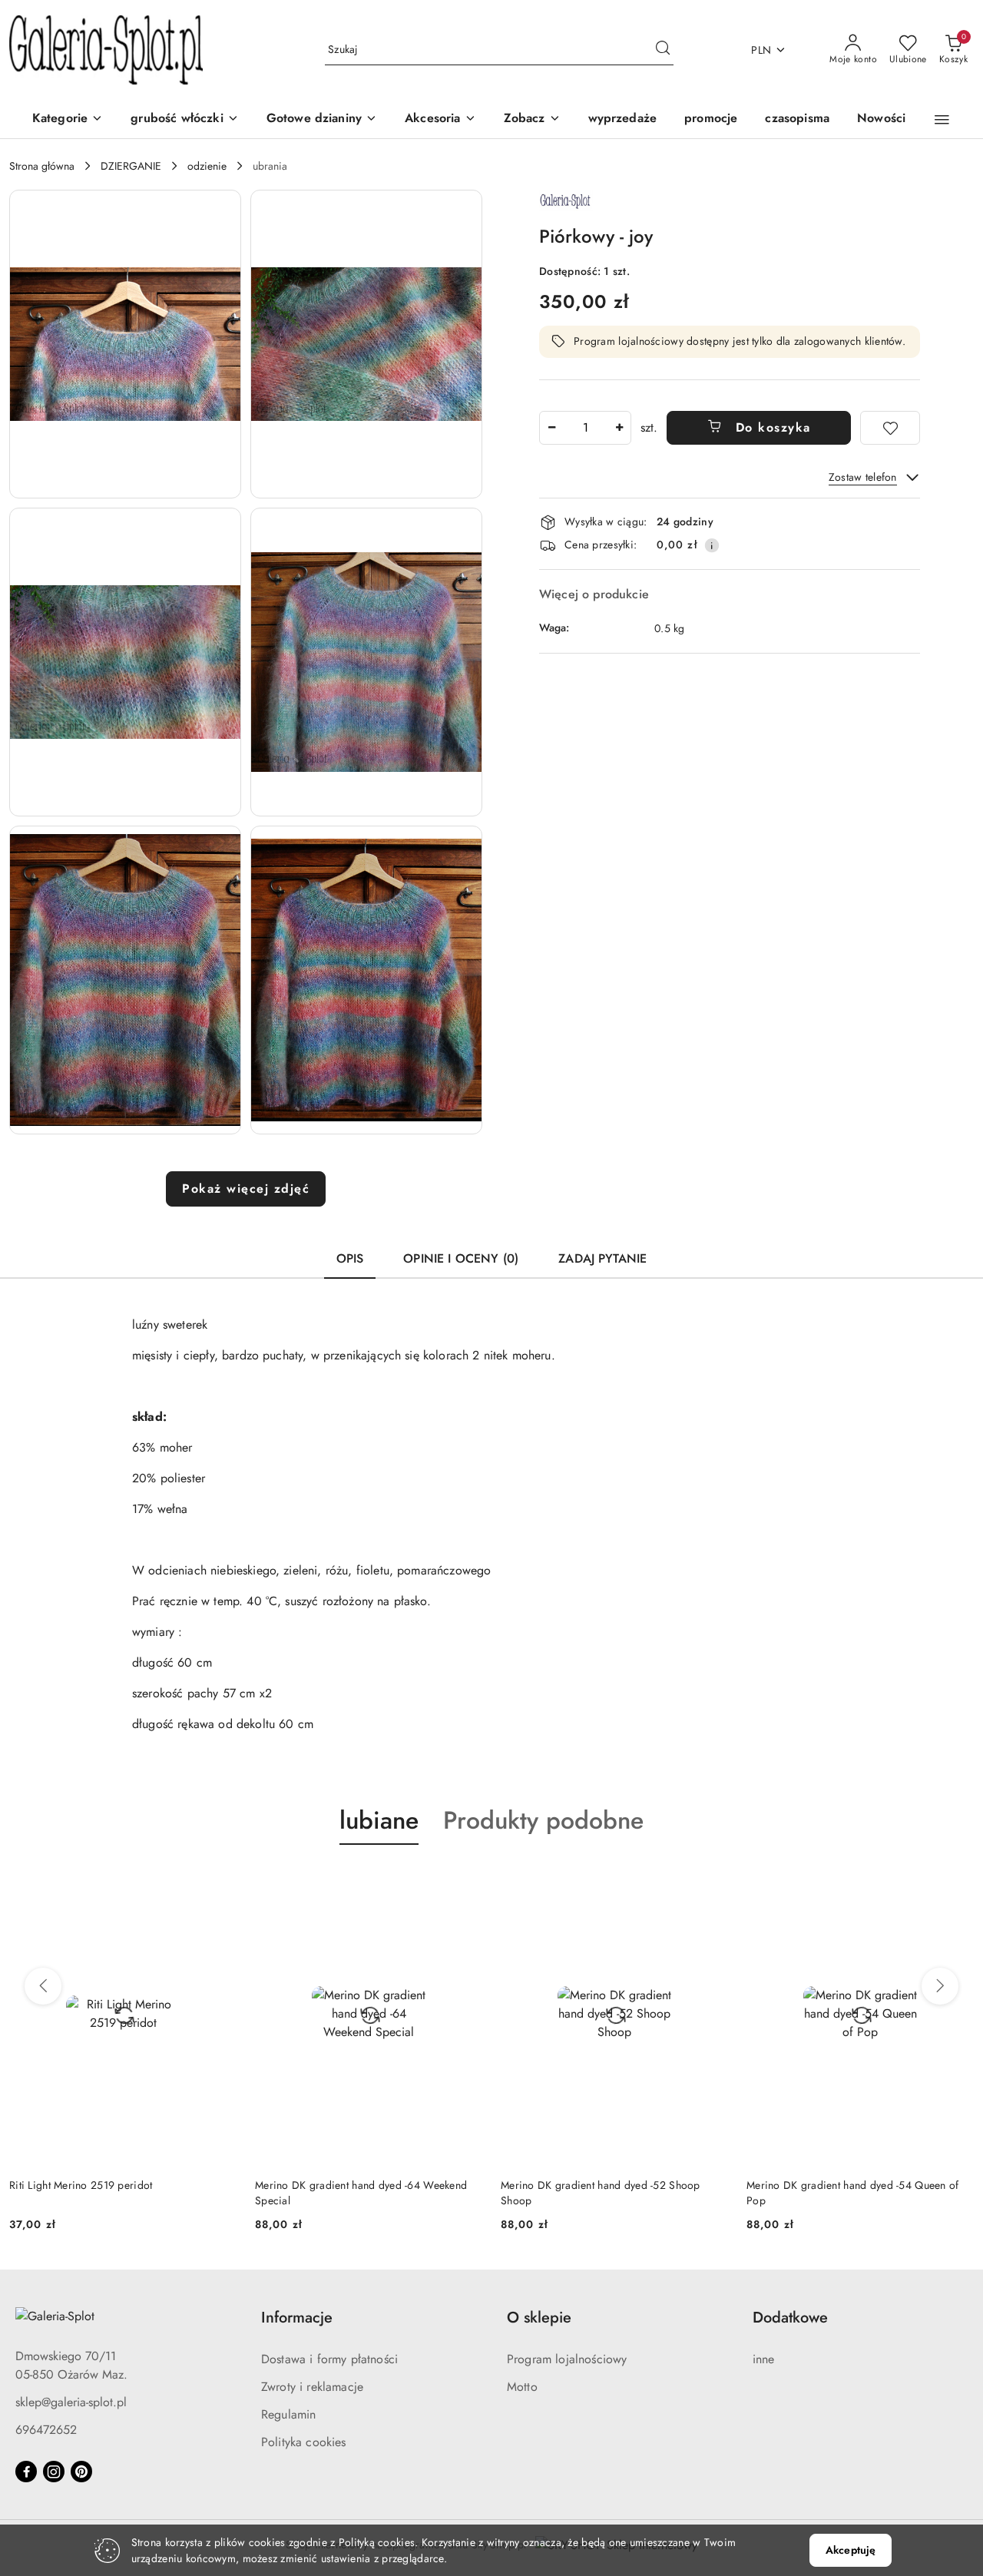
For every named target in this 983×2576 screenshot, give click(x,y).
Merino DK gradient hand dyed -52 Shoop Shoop (355, 2193)
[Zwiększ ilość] (619, 428)
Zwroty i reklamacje (312, 2387)
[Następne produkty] (940, 1986)
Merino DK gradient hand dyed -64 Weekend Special (115, 2193)
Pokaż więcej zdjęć (246, 1189)
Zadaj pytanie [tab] (602, 1258)
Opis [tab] (350, 1258)
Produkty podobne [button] (543, 1820)
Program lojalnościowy (567, 2359)
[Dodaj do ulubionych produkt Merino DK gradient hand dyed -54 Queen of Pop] (710, 1881)
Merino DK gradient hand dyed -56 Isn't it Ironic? (844, 2193)
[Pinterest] (81, 2472)
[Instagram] (54, 2472)
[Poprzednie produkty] (43, 1986)
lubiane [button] (379, 1820)
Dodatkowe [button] (790, 2318)
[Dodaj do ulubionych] (890, 428)
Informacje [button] (297, 2318)
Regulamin (288, 2414)
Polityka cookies (304, 2442)
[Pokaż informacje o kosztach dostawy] (712, 545)
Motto (522, 2387)
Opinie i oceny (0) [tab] (461, 1258)
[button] (532, 119)
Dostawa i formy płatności (329, 2359)
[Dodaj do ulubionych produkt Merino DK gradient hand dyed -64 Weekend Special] (219, 1881)
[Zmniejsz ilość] (551, 428)
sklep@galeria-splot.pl (71, 2402)
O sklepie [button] (539, 2318)
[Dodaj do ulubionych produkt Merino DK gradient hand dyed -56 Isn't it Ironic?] (956, 1881)
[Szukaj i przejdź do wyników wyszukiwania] (663, 50)
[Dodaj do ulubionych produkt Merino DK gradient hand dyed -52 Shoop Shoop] (465, 1881)
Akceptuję (851, 2550)
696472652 (46, 2430)
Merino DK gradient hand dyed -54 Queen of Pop (607, 2193)
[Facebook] (26, 2472)
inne (764, 2359)
